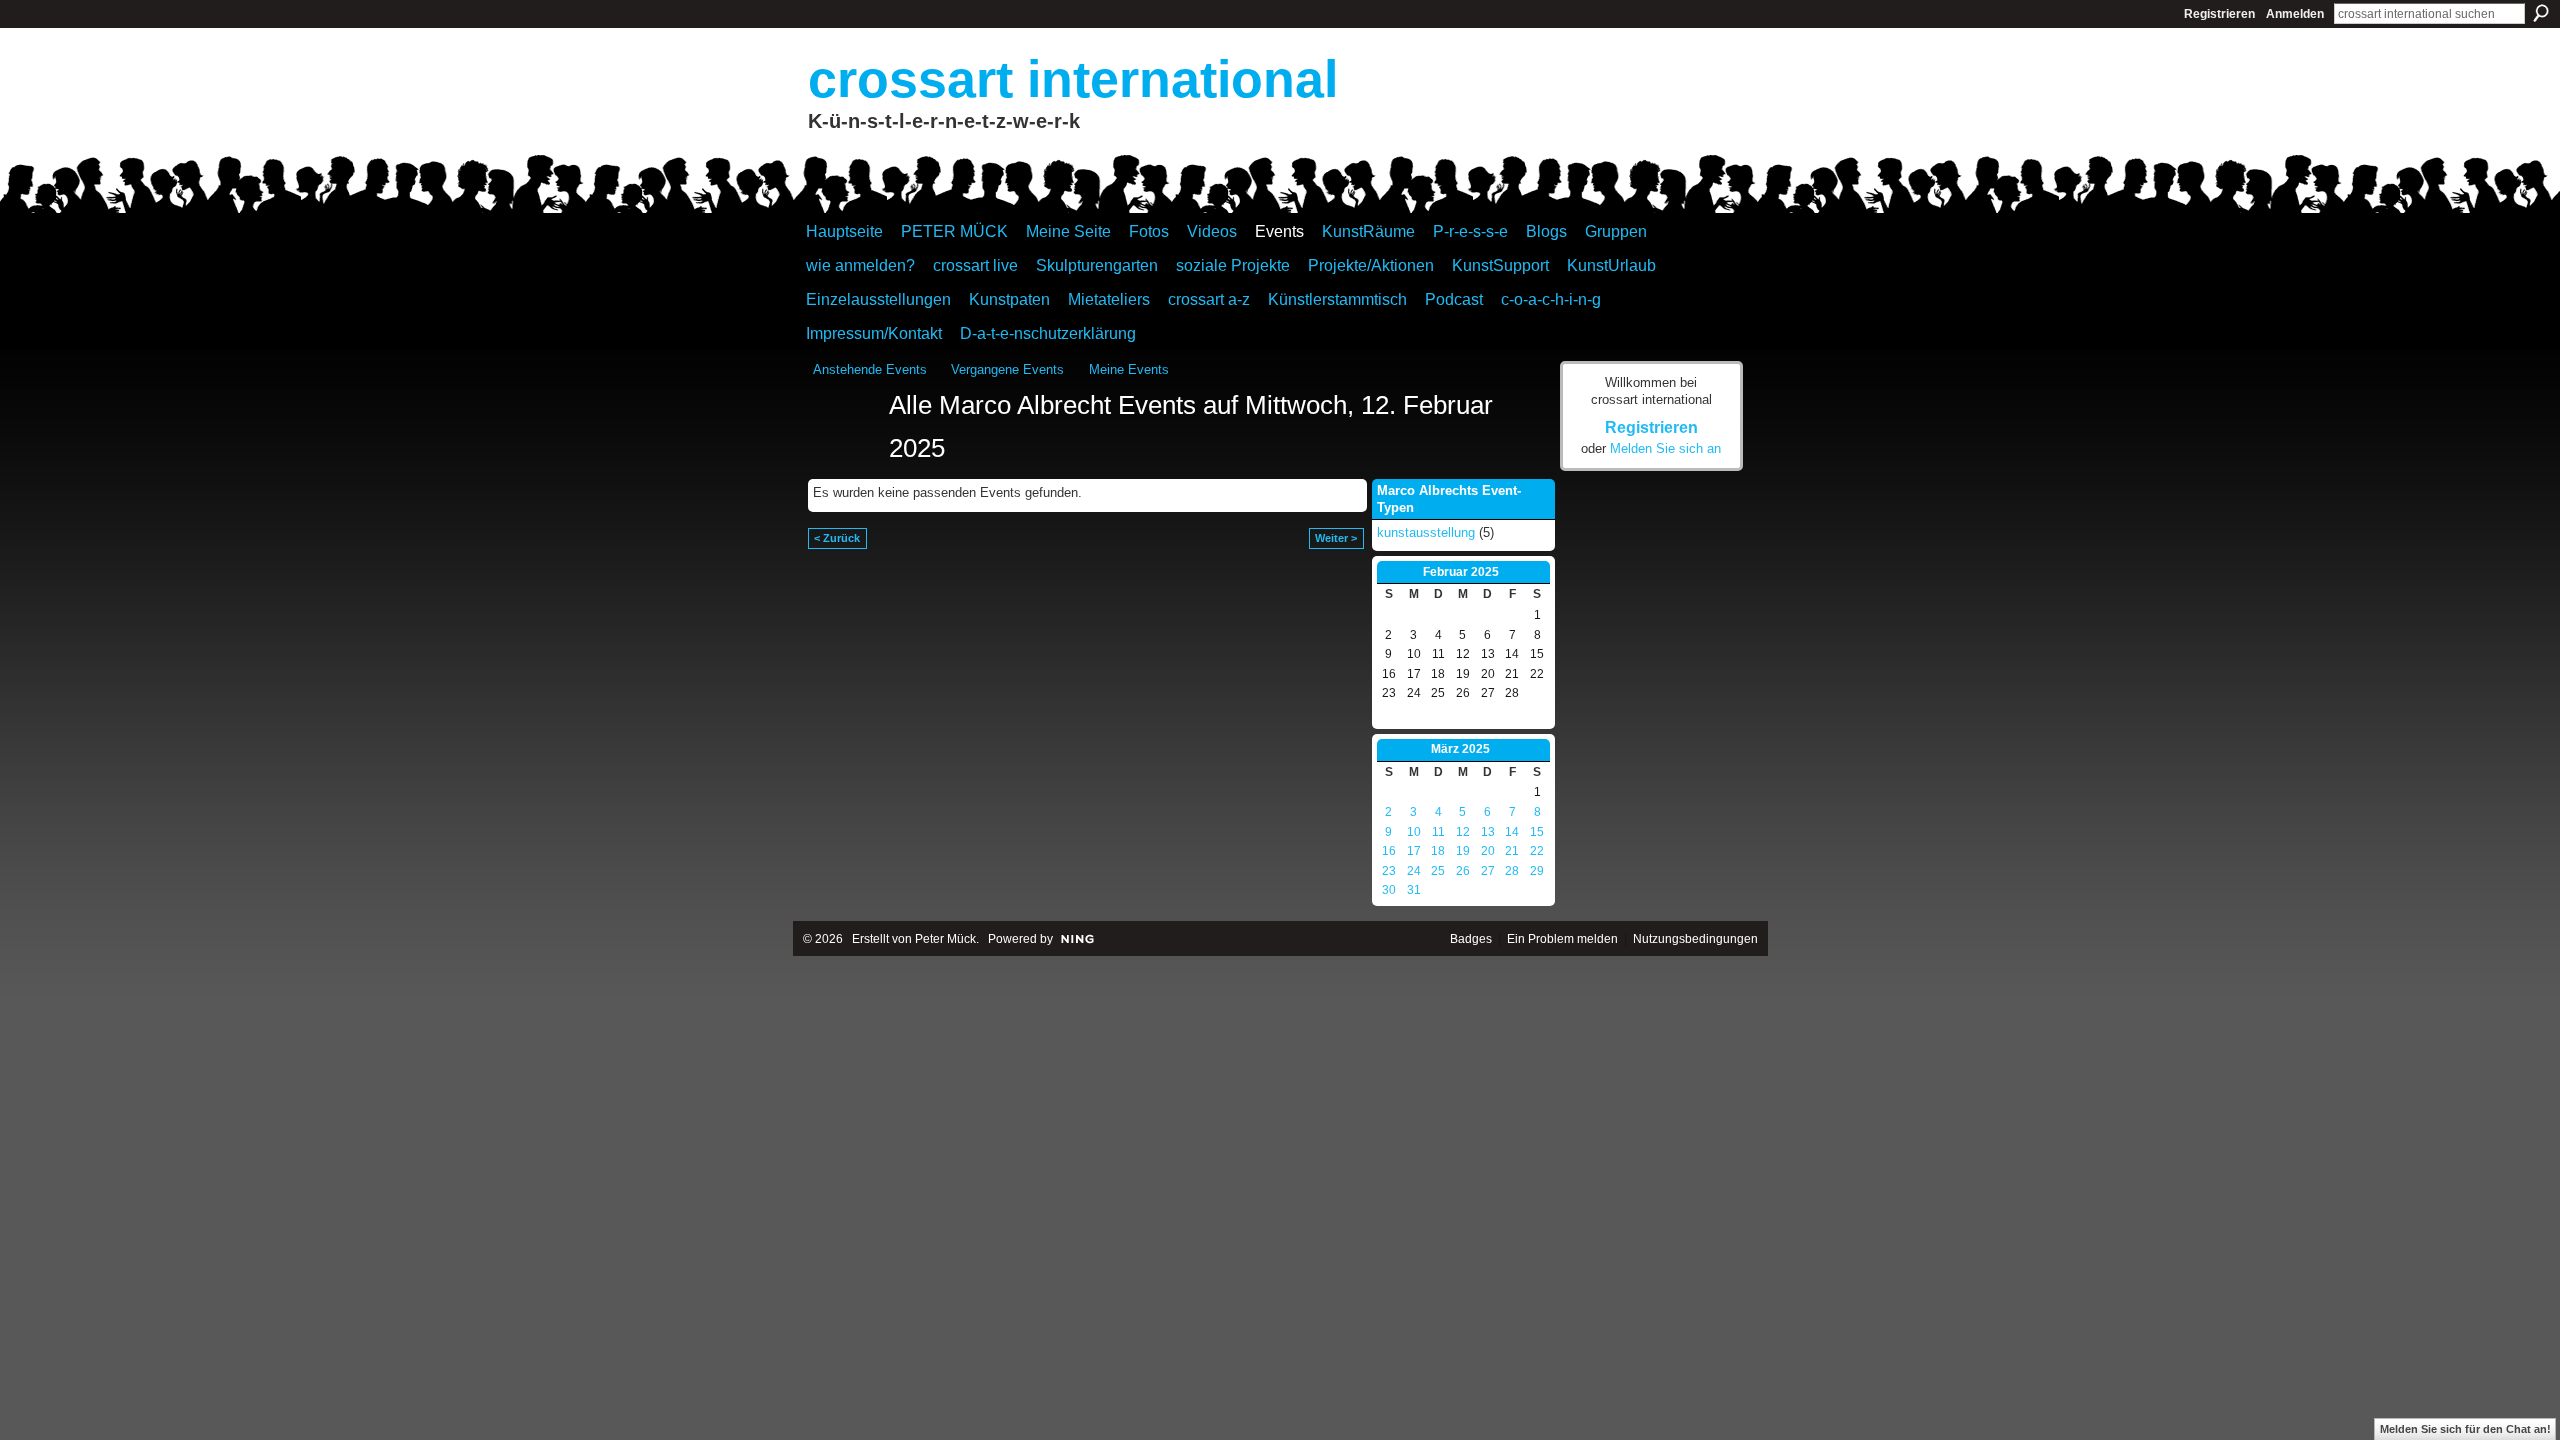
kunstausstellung (1426, 532)
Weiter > (1336, 538)
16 (1389, 851)
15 (1537, 832)
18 (1438, 851)
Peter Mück (945, 939)
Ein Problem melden (1562, 939)
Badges (1471, 939)
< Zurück (837, 538)
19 (1463, 851)
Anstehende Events (870, 369)
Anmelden (2295, 14)
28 (1512, 871)
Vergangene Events (1007, 369)
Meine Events (1129, 369)
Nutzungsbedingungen (1695, 939)
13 (1488, 832)
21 (1512, 851)
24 (1414, 871)
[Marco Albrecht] (845, 442)
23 (1389, 871)
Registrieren (2219, 14)
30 (1389, 890)
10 (1414, 832)
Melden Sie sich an (1665, 448)
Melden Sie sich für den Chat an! (2465, 1429)
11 (1438, 832)
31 (1414, 890)
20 (1488, 851)
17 (1414, 851)
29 (1537, 871)
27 (1488, 871)
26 (1463, 871)
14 (1512, 832)
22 (1537, 851)
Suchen (2541, 13)
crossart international (1073, 79)
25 (1438, 871)
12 (1463, 832)
